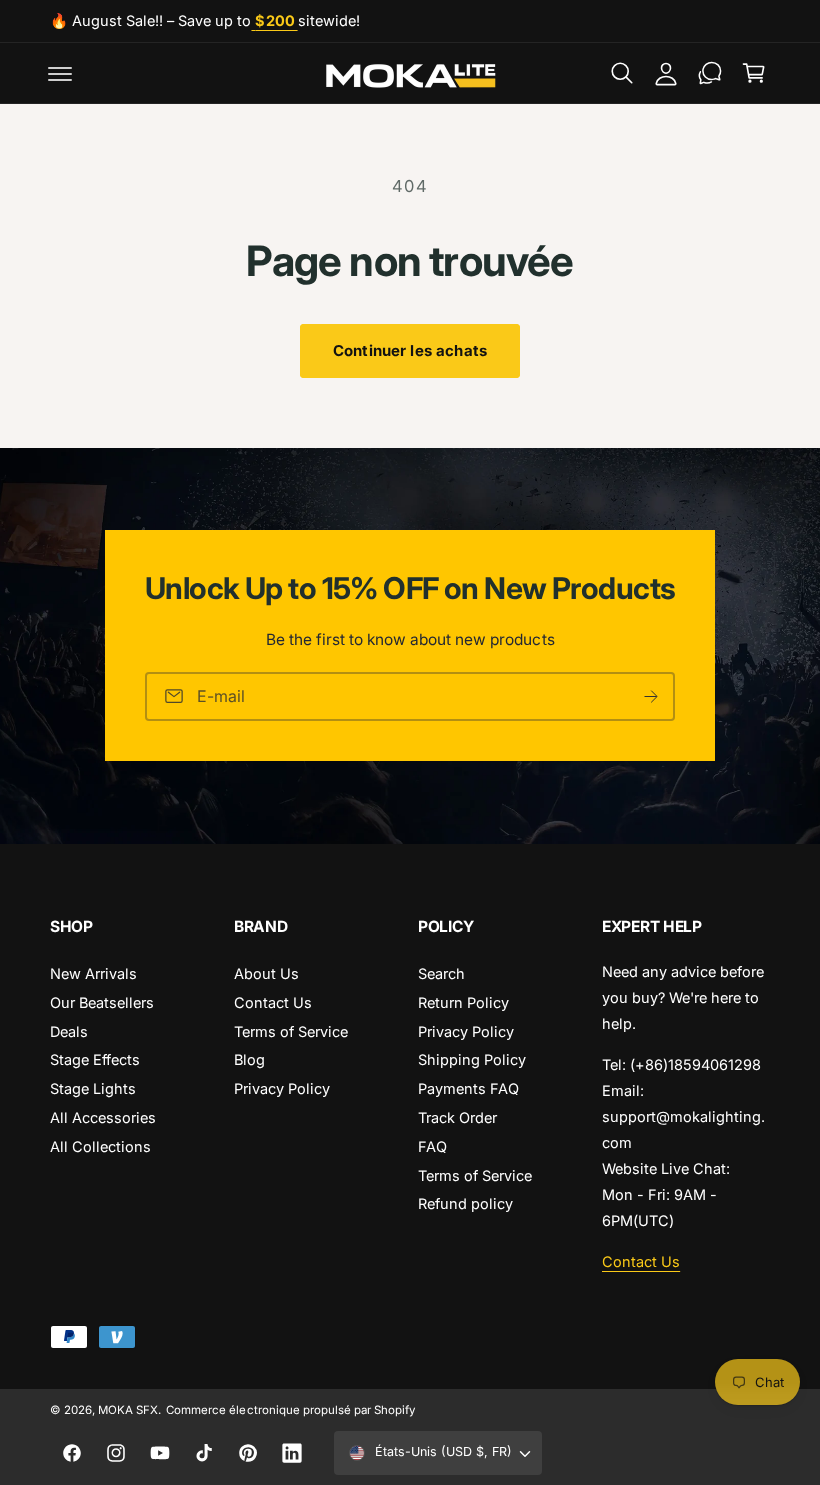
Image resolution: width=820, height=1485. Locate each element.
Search (441, 973)
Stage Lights (93, 1088)
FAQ (432, 1146)
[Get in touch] (710, 73)
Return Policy (463, 1002)
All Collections (100, 1146)
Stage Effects (95, 1059)
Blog (249, 1059)
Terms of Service (291, 1031)
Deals (69, 1031)
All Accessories (103, 1117)
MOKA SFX (128, 1410)
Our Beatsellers (102, 1002)
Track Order (457, 1117)
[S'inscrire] (651, 696)
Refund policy (465, 1203)
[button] (60, 73)
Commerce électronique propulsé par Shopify (290, 1410)
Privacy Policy (282, 1088)
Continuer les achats (410, 350)
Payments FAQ (468, 1088)
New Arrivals (93, 973)
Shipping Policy (472, 1059)
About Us (266, 973)
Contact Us (273, 1002)
